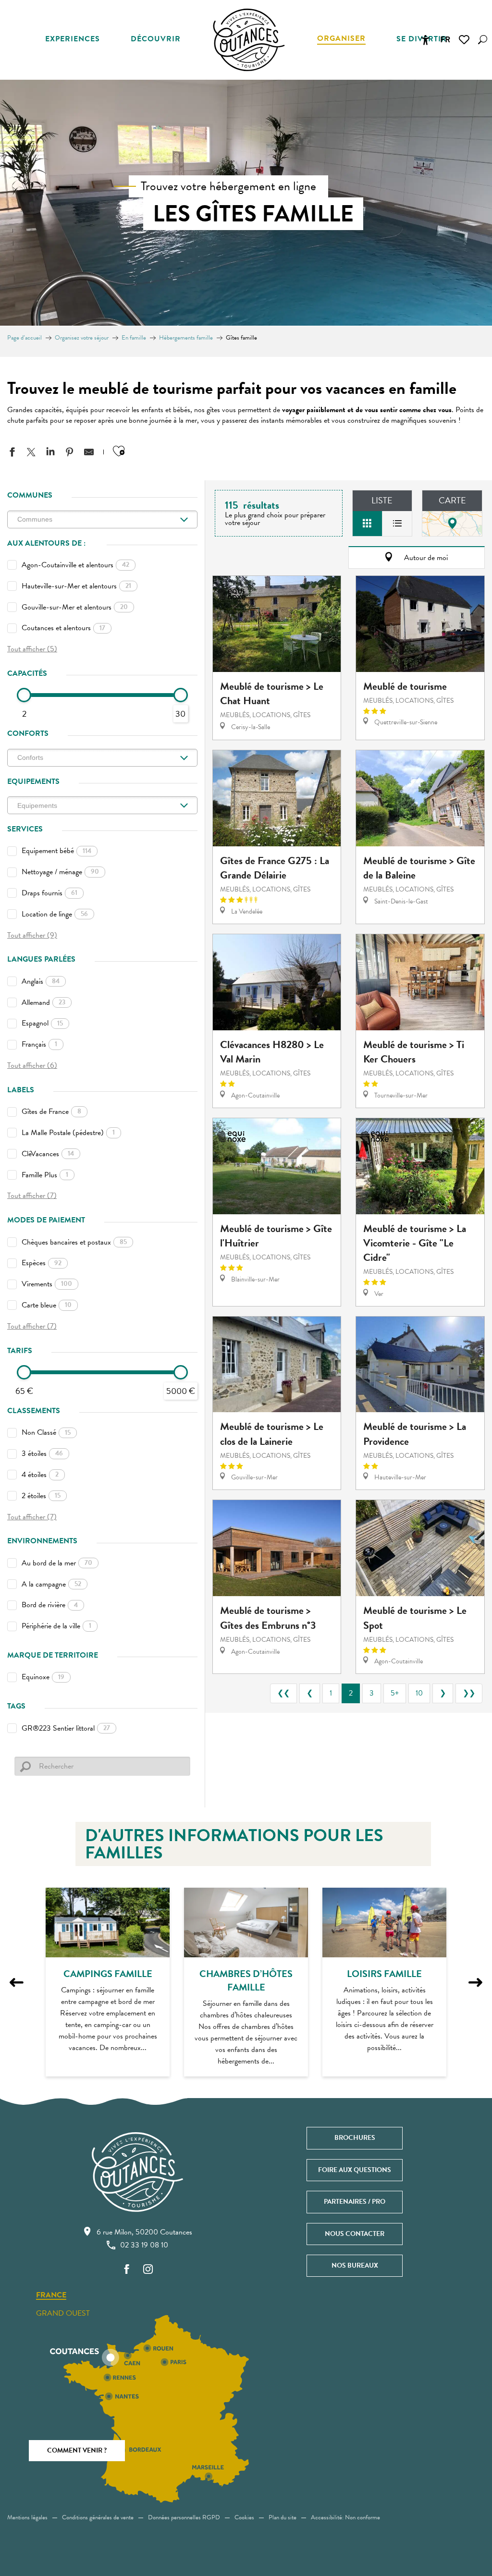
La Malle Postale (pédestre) (68, 1133)
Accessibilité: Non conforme (345, 2517)
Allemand (43, 1002)
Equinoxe (43, 1677)
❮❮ (283, 1693)
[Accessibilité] (425, 40)
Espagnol (42, 1023)
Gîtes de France (51, 1111)
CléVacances (48, 1154)
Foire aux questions (355, 2170)
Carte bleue (47, 1305)
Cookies (244, 2517)
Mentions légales (27, 2517)
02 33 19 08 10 (144, 2245)
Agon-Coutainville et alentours (75, 565)
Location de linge (55, 914)
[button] (483, 40)
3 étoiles (42, 1453)
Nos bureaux (355, 2265)
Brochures (355, 2138)
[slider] (24, 695)
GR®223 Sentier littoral (66, 1728)
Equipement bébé (56, 851)
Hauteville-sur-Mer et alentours (76, 586)
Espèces (42, 1263)
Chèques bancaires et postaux (74, 1242)
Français (39, 1044)
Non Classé (46, 1432)
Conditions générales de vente (98, 2517)
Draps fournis (49, 893)
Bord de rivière (50, 1605)
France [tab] (51, 2295)
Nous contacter (355, 2234)
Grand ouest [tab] (63, 2313)
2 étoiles (41, 1496)
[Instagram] (148, 2270)
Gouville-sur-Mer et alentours (75, 607)
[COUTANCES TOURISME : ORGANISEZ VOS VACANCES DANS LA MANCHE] (249, 40)
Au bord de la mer (57, 1563)
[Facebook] (127, 2270)
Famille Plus (45, 1175)
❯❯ (469, 1693)
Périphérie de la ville (56, 1626)
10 (419, 1693)
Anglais (41, 981)
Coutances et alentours (63, 628)
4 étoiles (40, 1475)
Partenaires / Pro (355, 2202)
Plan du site (283, 2517)
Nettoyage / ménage (60, 872)
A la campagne (51, 1584)
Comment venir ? (77, 2450)
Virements (47, 1284)
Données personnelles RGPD (184, 2517)
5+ (395, 1693)
